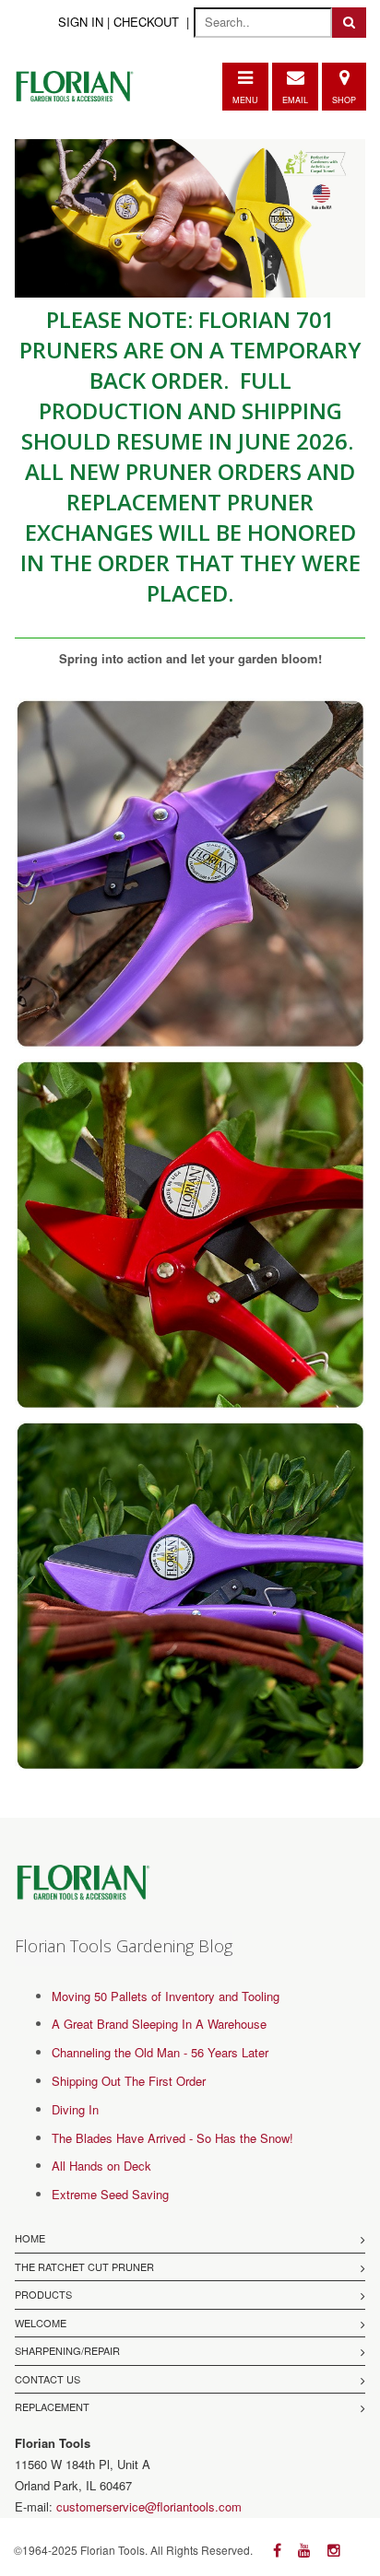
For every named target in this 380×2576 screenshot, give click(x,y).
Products (43, 2294)
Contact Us (47, 2379)
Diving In (75, 2109)
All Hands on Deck (101, 2166)
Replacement (52, 2406)
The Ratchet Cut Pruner (84, 2266)
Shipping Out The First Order (129, 2081)
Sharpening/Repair (67, 2350)
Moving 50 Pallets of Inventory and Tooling (166, 1996)
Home (30, 2238)
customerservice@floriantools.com (149, 2506)
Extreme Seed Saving (110, 2194)
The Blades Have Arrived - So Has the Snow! (172, 2138)
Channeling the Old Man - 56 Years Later (160, 2052)
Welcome (41, 2323)
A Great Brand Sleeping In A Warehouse (159, 2024)
